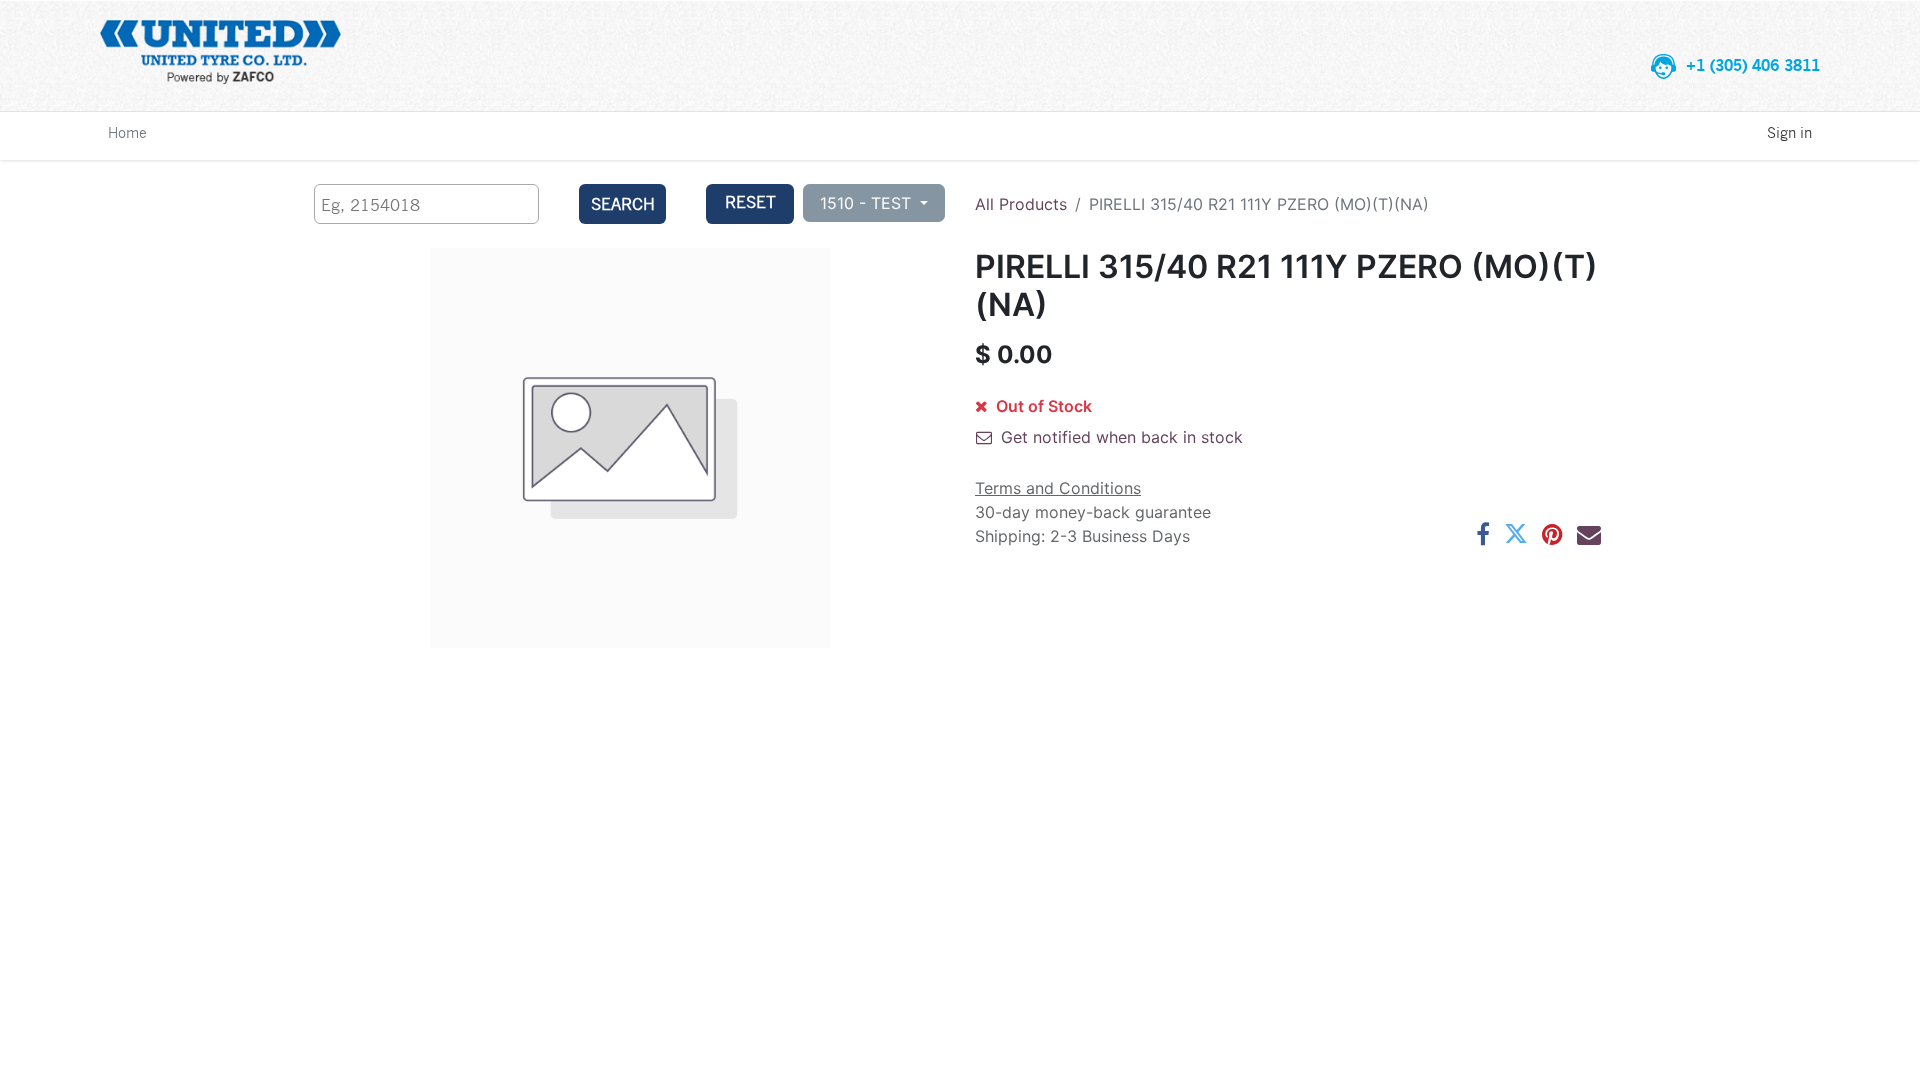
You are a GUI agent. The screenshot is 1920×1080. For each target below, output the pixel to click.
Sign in (1789, 132)
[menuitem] (127, 132)
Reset (750, 201)
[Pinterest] (1552, 534)
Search (623, 203)
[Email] (1589, 534)
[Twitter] (1516, 534)
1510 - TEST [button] (868, 203)
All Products (1021, 204)
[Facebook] (1483, 534)
